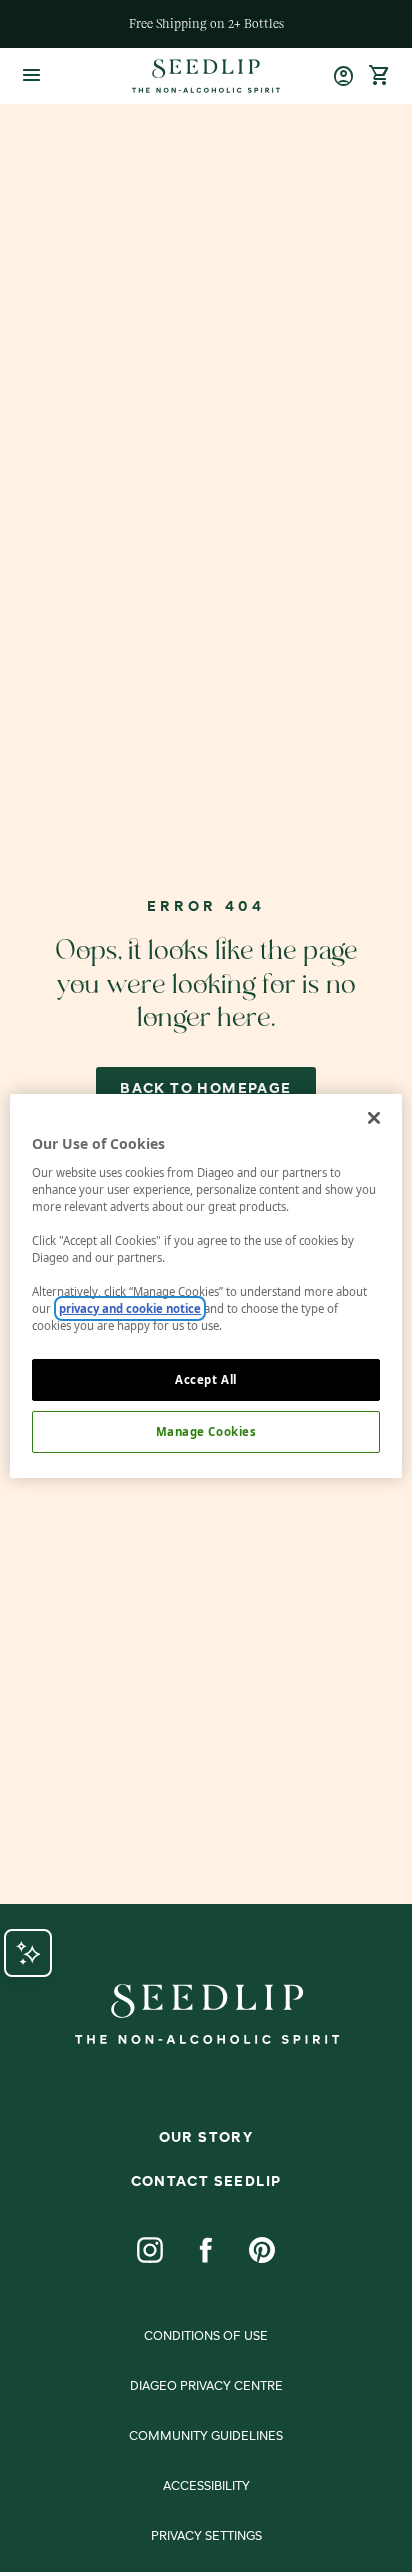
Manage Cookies (206, 1431)
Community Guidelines (206, 2437)
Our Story (206, 2138)
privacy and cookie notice (130, 1308)
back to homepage (205, 1089)
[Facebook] (206, 2250)
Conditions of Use (206, 2337)
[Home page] (205, 76)
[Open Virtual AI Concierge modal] (28, 1953)
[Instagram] (150, 2250)
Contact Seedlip (206, 2182)
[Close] (374, 1118)
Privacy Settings (206, 2537)
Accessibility (206, 2487)
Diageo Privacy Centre (206, 2387)
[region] (205, 1286)
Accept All (206, 1379)
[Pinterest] (262, 2250)
